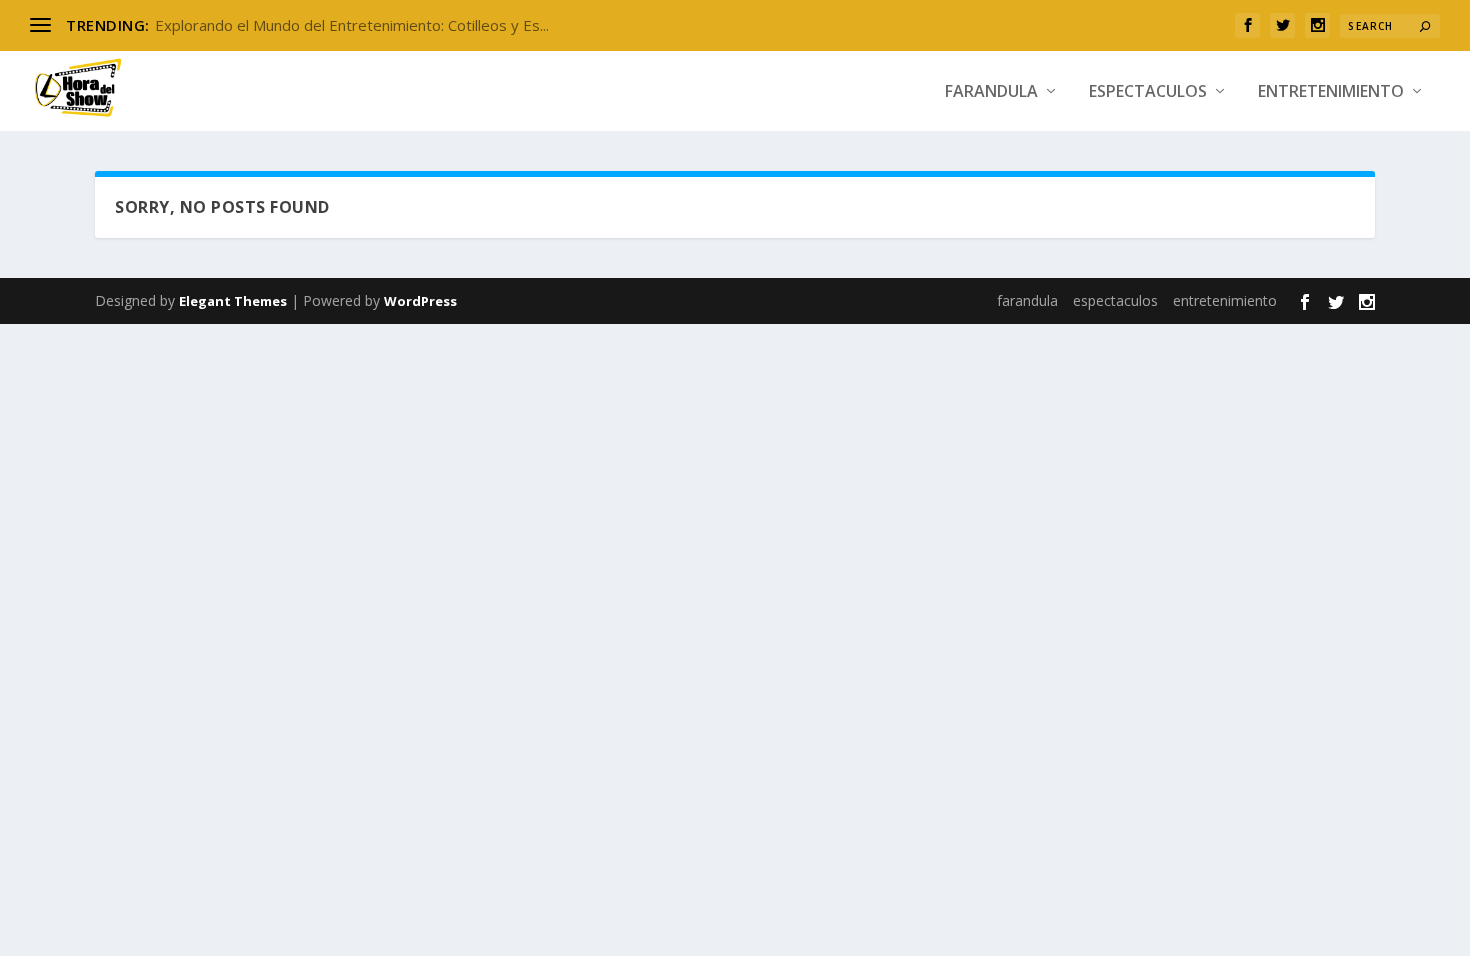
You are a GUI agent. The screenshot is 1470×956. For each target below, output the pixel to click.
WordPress (420, 301)
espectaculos (1148, 92)
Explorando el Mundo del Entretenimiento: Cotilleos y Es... (352, 25)
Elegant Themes (233, 301)
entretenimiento (1331, 92)
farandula (991, 92)
